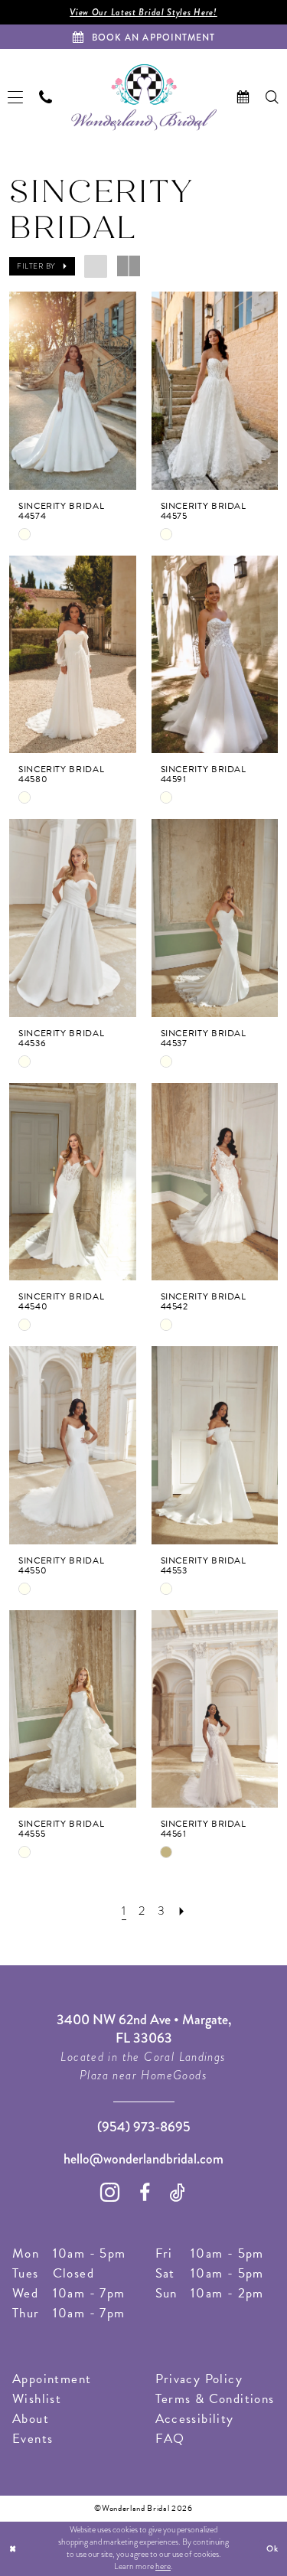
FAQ (170, 2439)
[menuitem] (16, 98)
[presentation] (73, 391)
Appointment (52, 2379)
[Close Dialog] (13, 2549)
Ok (272, 2548)
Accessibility (195, 2419)
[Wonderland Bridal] (144, 98)
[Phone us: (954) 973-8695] (46, 97)
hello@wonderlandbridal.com (143, 2159)
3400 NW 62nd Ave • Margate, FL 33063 (144, 2029)
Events (33, 2439)
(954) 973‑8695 (144, 2127)
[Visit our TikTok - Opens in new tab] (178, 2193)
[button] (16, 98)
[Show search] (272, 97)
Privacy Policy (199, 2379)
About (31, 2419)
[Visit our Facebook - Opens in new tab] (145, 2193)
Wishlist (37, 2399)
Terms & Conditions (215, 2399)
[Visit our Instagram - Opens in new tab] (110, 2192)
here (163, 2566)
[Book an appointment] (243, 97)
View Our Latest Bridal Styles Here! (143, 12)
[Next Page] (182, 1912)
